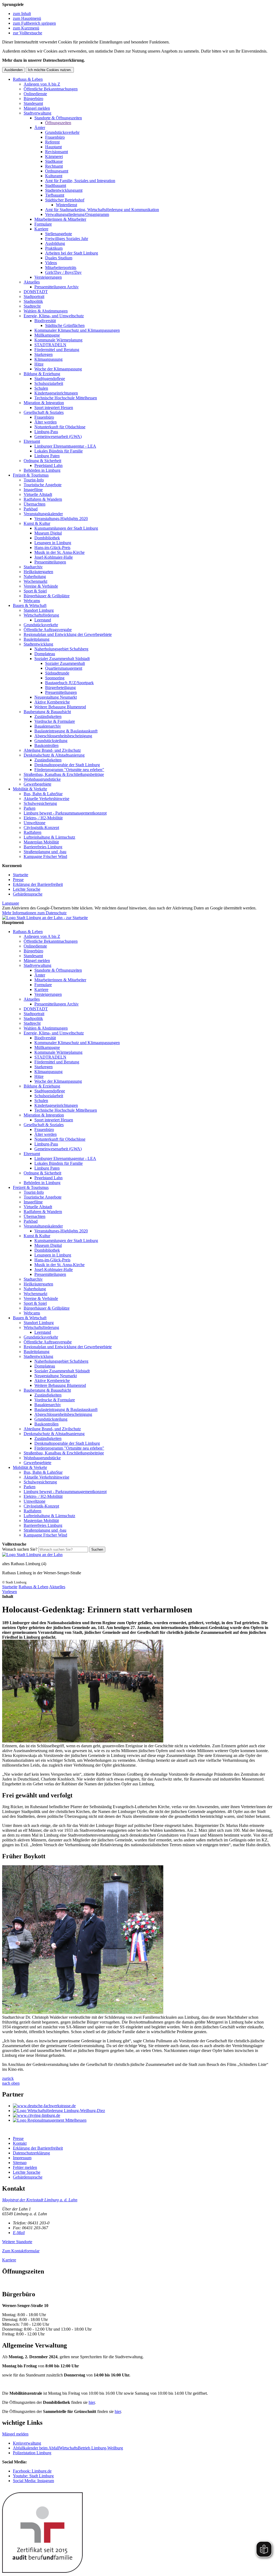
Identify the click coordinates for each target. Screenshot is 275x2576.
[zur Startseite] (45, 918)
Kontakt (20, 2143)
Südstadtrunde (57, 673)
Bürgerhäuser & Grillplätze (47, 596)
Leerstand (43, 620)
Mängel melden (37, 108)
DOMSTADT (36, 292)
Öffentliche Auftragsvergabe (48, 630)
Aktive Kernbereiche (52, 702)
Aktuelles (32, 282)
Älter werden (46, 422)
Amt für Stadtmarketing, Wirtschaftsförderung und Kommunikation (102, 210)
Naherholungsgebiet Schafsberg (61, 649)
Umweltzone (35, 823)
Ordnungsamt (57, 171)
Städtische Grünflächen (65, 325)
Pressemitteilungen (50, 562)
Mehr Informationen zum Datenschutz (34, 913)
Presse (18, 880)
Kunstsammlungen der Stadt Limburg (66, 528)
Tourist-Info (34, 480)
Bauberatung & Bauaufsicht (47, 712)
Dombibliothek (47, 538)
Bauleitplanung (37, 639)
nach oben (11, 2083)
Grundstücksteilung (51, 741)
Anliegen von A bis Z (42, 84)
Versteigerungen (48, 277)
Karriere (41, 229)
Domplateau (45, 654)
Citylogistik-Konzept (41, 828)
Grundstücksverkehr (62, 132)
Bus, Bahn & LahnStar (43, 794)
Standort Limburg (39, 610)
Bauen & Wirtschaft (30, 605)
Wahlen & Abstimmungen (46, 311)
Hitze (39, 364)
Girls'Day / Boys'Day (63, 272)
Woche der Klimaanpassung (58, 369)
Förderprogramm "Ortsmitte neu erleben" (69, 770)
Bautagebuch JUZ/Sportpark (69, 683)
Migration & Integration (44, 403)
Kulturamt (54, 176)
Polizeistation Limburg (32, 2453)
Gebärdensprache (28, 894)
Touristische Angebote (43, 485)
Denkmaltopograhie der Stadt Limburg (67, 765)
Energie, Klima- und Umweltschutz (54, 316)
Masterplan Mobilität (41, 842)
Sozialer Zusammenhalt (65, 663)
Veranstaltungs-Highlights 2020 (61, 519)
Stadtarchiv (33, 567)
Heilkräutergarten (38, 572)
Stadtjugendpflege (50, 379)
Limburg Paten (47, 456)
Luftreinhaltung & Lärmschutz (49, 837)
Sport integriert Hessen (54, 408)
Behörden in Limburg (42, 470)
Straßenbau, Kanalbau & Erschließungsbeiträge (64, 774)
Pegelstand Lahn (48, 465)
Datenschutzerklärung (31, 2153)
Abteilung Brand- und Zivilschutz (52, 750)
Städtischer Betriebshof (65, 200)
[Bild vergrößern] (83, 1741)
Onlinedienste (35, 94)
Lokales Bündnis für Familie (59, 451)
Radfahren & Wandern (43, 499)
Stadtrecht (32, 306)
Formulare (43, 224)
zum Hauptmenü (27, 18)
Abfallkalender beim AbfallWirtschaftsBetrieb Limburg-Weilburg (68, 2448)
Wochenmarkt (35, 581)
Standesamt (33, 103)
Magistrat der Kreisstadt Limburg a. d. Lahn (40, 2200)
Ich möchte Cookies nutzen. (50, 70)
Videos (51, 263)
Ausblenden (13, 70)
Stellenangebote (59, 234)
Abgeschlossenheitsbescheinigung (63, 736)
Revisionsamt (57, 152)
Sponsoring (55, 678)
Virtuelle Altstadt (38, 494)
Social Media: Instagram (33, 2481)
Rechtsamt (54, 166)
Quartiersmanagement (64, 668)
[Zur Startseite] (32, 1555)
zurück (8, 2078)
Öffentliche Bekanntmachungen (51, 89)
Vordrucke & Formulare (55, 721)
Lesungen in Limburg (53, 543)
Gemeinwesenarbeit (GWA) (58, 436)
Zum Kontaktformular (21, 2251)
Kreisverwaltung (27, 2443)
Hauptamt (53, 147)
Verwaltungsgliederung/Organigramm (77, 214)
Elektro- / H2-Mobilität (43, 818)
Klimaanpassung (48, 359)
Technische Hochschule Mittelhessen (66, 398)
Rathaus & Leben (28, 79)
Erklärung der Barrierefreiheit (38, 884)
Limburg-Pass (46, 432)
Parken (30, 808)
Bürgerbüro (33, 99)
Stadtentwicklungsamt (64, 190)
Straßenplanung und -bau (45, 852)
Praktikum (54, 248)
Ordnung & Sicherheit (42, 461)
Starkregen (44, 354)
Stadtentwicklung (38, 644)
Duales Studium (59, 258)
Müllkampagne (47, 335)
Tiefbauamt (55, 195)
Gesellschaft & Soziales (44, 412)
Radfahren (32, 832)
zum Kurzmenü (26, 28)
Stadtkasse (54, 161)
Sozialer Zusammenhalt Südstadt (62, 659)
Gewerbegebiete (37, 784)
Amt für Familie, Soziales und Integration (80, 181)
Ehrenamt (32, 441)
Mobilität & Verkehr (30, 789)
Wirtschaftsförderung (41, 615)
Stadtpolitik (33, 301)
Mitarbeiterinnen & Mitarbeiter (60, 219)
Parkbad (31, 509)
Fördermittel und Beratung (57, 350)
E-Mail (19, 2233)
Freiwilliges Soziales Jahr (67, 239)
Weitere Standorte (17, 2242)
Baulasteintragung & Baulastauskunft (66, 731)
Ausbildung (55, 243)
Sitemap (20, 2163)
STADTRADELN (50, 345)
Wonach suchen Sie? (20, 1549)
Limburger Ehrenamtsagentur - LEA (65, 446)
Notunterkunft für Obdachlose (60, 427)
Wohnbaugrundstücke (42, 779)
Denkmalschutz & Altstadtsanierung (54, 755)
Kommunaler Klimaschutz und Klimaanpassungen (77, 330)
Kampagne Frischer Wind (45, 856)
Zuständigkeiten (48, 716)
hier (92, 2402)
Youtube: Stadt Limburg (33, 2476)
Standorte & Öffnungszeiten (58, 118)
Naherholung (35, 576)
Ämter (40, 128)
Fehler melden (25, 2167)
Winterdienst (66, 205)
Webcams (32, 601)
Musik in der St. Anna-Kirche (59, 552)
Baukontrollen (46, 745)
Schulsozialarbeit (49, 383)
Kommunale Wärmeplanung (58, 340)
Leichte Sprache (27, 889)
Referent (52, 142)
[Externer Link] (143, 2106)
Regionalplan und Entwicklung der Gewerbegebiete (68, 634)
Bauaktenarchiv (48, 726)
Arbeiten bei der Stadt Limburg (72, 253)
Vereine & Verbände (41, 586)
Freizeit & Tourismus (31, 475)
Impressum (22, 2158)
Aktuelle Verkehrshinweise (46, 799)
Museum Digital (48, 533)
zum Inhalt (22, 14)
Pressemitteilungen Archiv (57, 287)
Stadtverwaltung (37, 113)
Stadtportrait (34, 296)
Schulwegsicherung (40, 803)
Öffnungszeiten (58, 123)
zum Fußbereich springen (34, 23)
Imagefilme (33, 490)
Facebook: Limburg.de (32, 2471)
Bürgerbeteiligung (60, 688)
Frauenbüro (55, 137)
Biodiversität (45, 321)
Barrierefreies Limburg (43, 847)
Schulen (41, 388)
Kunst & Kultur (37, 523)
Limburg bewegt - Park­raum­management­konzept (65, 813)
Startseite (21, 875)
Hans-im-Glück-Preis (52, 548)
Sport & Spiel (35, 591)
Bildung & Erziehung (42, 374)
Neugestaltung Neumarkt (56, 697)
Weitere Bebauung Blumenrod (60, 707)
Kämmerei (54, 156)
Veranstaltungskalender (43, 514)
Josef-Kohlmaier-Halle (54, 557)
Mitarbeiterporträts (61, 268)
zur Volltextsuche (28, 33)
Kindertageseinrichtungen (56, 393)
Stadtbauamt (56, 185)
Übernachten (35, 504)
